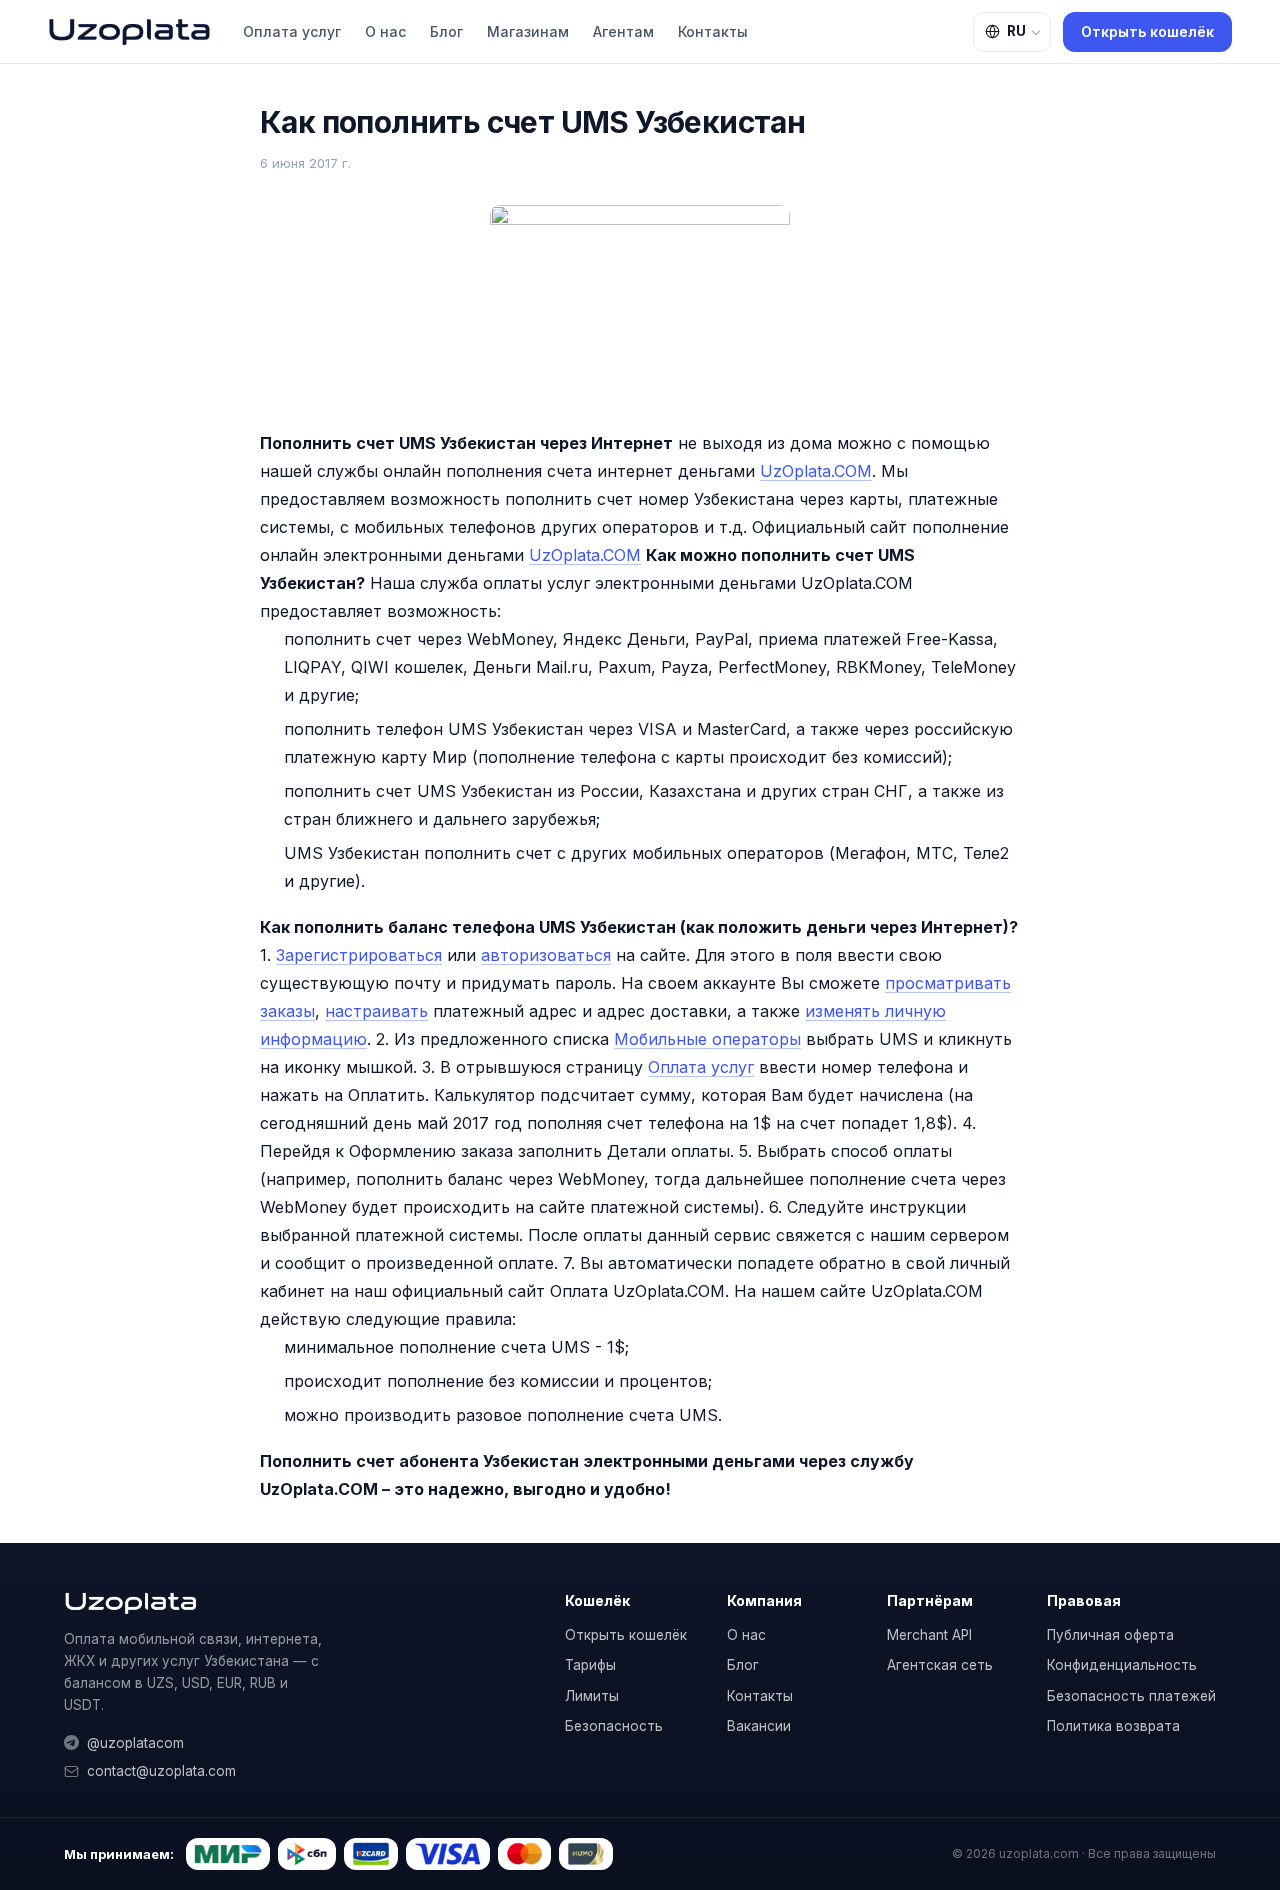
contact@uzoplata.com (161, 1771)
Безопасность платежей (1131, 1696)
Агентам (623, 31)
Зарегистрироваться (359, 955)
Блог (446, 31)
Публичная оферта (1110, 1635)
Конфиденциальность (1122, 1665)
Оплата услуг (292, 31)
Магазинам (528, 31)
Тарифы (590, 1665)
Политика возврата (1113, 1726)
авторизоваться (546, 955)
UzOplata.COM (816, 471)
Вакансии (759, 1726)
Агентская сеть (940, 1665)
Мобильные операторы (707, 1039)
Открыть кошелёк (1147, 31)
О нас (385, 31)
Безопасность (614, 1726)
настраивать (376, 1011)
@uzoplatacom (135, 1743)
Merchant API (929, 1635)
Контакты (713, 31)
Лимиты (592, 1696)
